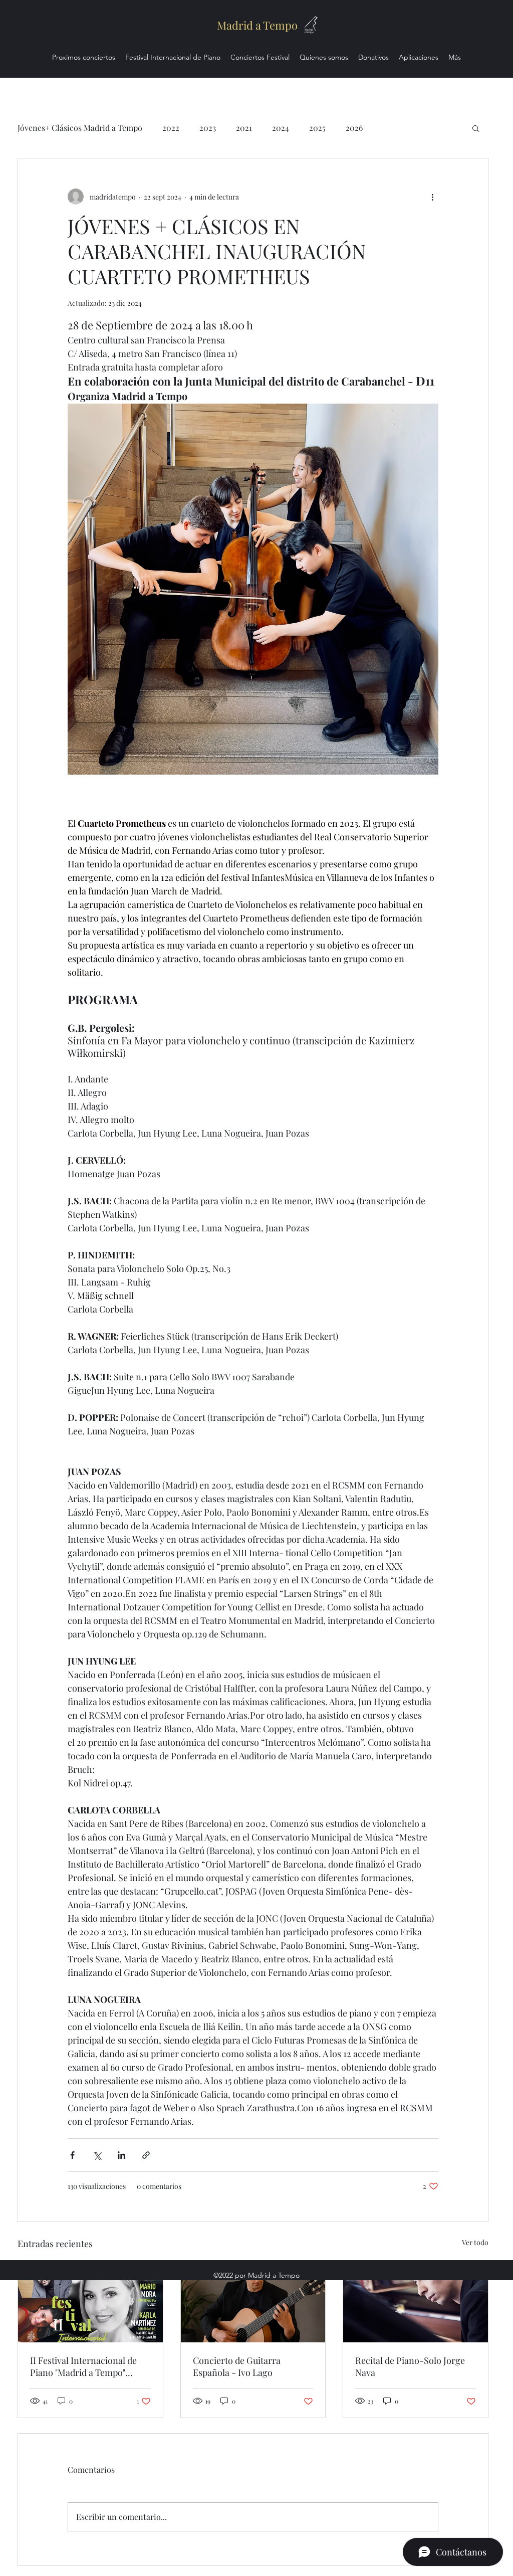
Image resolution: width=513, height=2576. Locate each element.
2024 (281, 128)
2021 (244, 128)
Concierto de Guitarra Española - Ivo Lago (237, 2366)
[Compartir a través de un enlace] (146, 2155)
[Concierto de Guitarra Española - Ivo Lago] (253, 2302)
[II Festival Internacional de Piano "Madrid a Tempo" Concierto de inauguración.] (90, 2302)
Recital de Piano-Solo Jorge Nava (410, 2366)
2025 (317, 128)
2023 (208, 128)
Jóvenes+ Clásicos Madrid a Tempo (80, 128)
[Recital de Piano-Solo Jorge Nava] (416, 2302)
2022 (171, 128)
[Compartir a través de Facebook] (72, 2155)
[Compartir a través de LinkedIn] (121, 2155)
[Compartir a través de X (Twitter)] (97, 2155)
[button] (476, 128)
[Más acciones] (432, 197)
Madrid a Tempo (257, 25)
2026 (354, 128)
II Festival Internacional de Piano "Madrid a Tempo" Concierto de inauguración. (85, 2366)
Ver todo (475, 2242)
